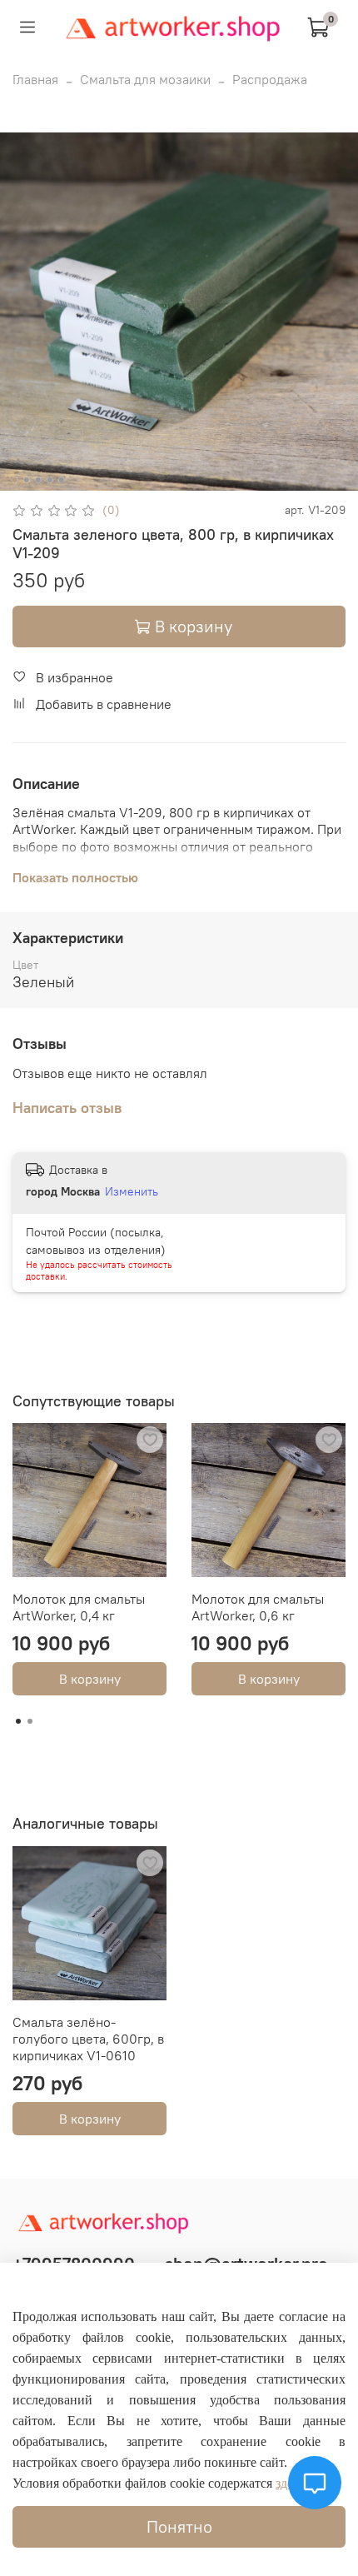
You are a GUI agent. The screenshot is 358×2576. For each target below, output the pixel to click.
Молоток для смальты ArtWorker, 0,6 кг (258, 1607)
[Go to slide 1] (15, 480)
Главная (35, 79)
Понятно (179, 2526)
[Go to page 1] (18, 1721)
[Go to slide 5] (62, 480)
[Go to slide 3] (38, 480)
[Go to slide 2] (27, 480)
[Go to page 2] (30, 1721)
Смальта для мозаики (145, 79)
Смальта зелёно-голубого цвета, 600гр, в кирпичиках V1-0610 (88, 2039)
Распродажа (270, 79)
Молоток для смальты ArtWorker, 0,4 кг (79, 1607)
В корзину (90, 1679)
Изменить (132, 1191)
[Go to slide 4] (50, 480)
